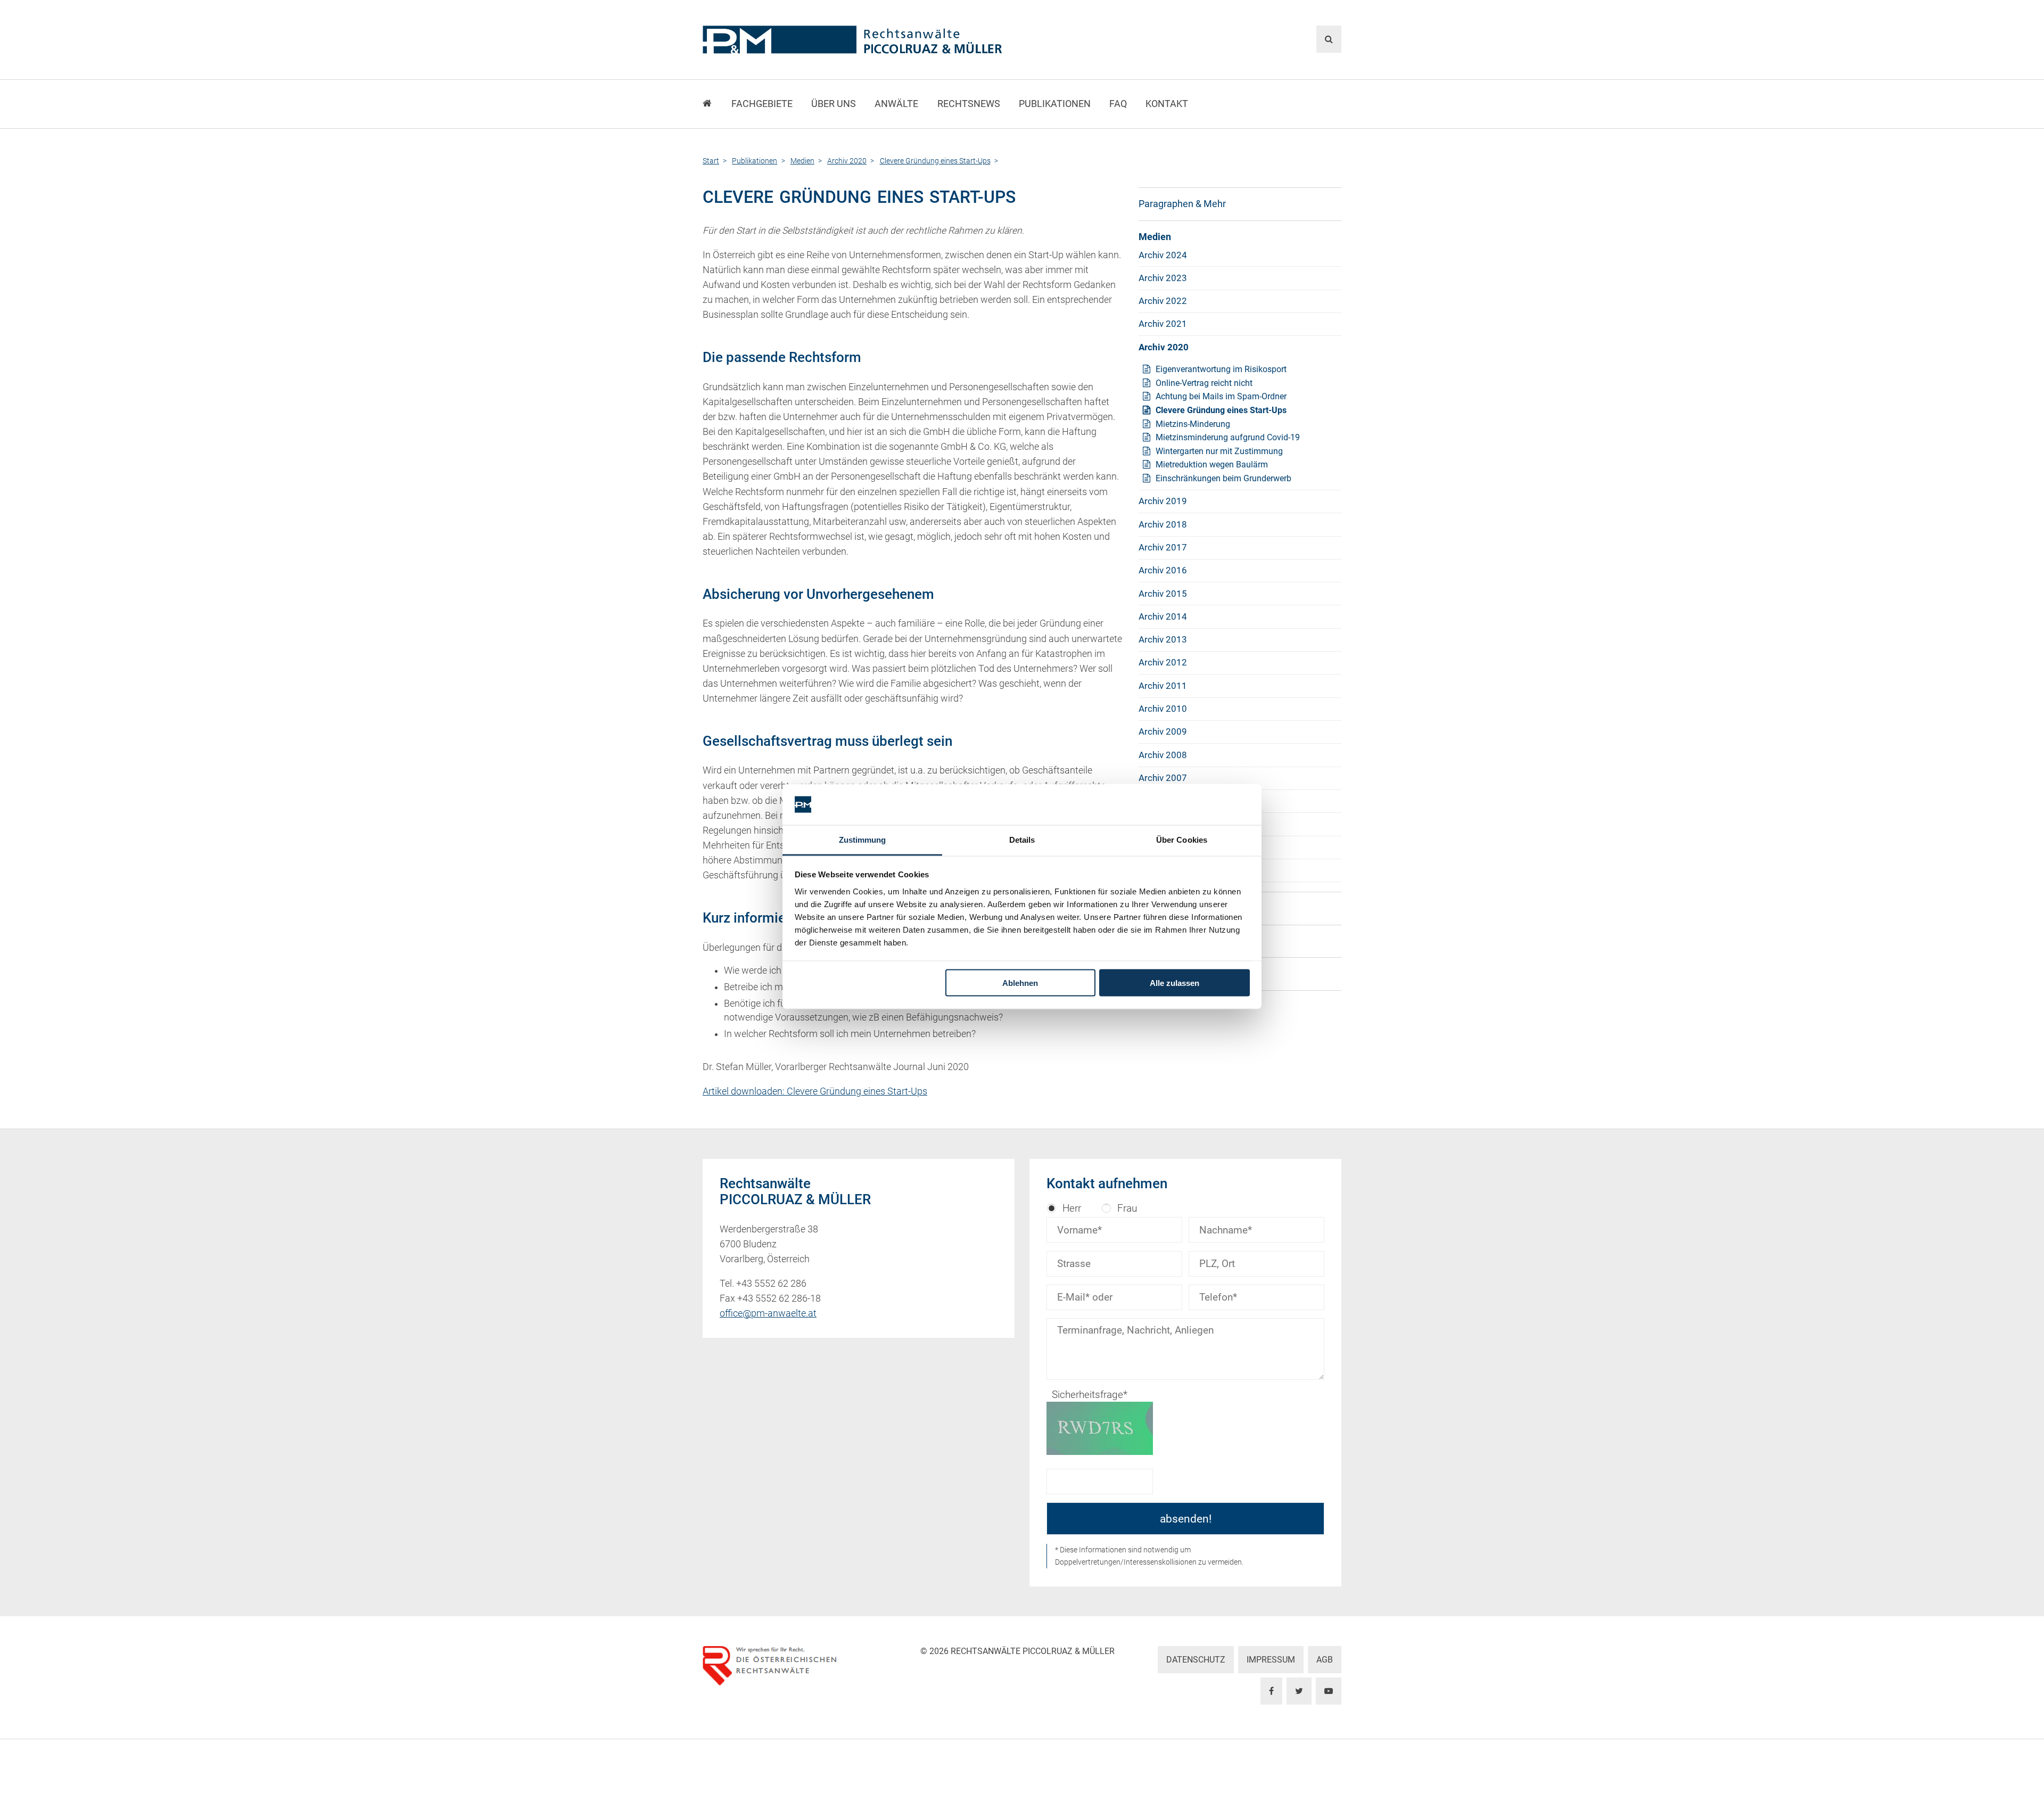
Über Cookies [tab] (1182, 839)
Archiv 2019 (1163, 501)
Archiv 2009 (1163, 731)
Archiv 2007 (1163, 778)
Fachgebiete (762, 104)
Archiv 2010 (1163, 709)
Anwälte (896, 104)
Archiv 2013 (1163, 639)
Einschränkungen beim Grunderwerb (1223, 478)
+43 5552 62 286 (771, 1284)
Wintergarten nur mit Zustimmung (1219, 451)
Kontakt (1167, 104)
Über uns (834, 104)
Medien (1155, 237)
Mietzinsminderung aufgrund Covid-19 (1228, 437)
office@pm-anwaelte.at (768, 1313)
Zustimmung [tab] (863, 839)
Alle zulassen (1175, 983)
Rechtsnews (969, 104)
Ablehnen (1020, 983)
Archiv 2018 (1163, 524)
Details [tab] (1022, 839)
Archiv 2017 (1163, 547)
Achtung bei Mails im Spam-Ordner (1221, 396)
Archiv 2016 (1163, 570)
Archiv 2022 (1163, 301)
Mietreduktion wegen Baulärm (1212, 464)
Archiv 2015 (1163, 594)
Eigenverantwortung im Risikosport (1221, 369)
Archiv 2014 (1163, 616)
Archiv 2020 (1164, 347)
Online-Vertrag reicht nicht (1204, 383)
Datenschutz (1196, 1660)
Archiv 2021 (1163, 324)
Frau (1127, 1208)
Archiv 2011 (1163, 686)
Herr (1072, 1208)
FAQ (1118, 104)
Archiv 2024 (1163, 255)
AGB (1325, 1660)
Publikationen (1055, 104)
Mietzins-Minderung (1193, 424)
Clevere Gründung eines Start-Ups (1221, 410)
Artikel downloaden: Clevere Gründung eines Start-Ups (815, 1091)
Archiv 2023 (1163, 278)
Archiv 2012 (1163, 662)
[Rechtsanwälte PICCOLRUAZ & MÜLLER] (913, 40)
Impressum (1271, 1660)
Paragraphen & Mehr (1182, 204)
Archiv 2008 (1163, 755)
